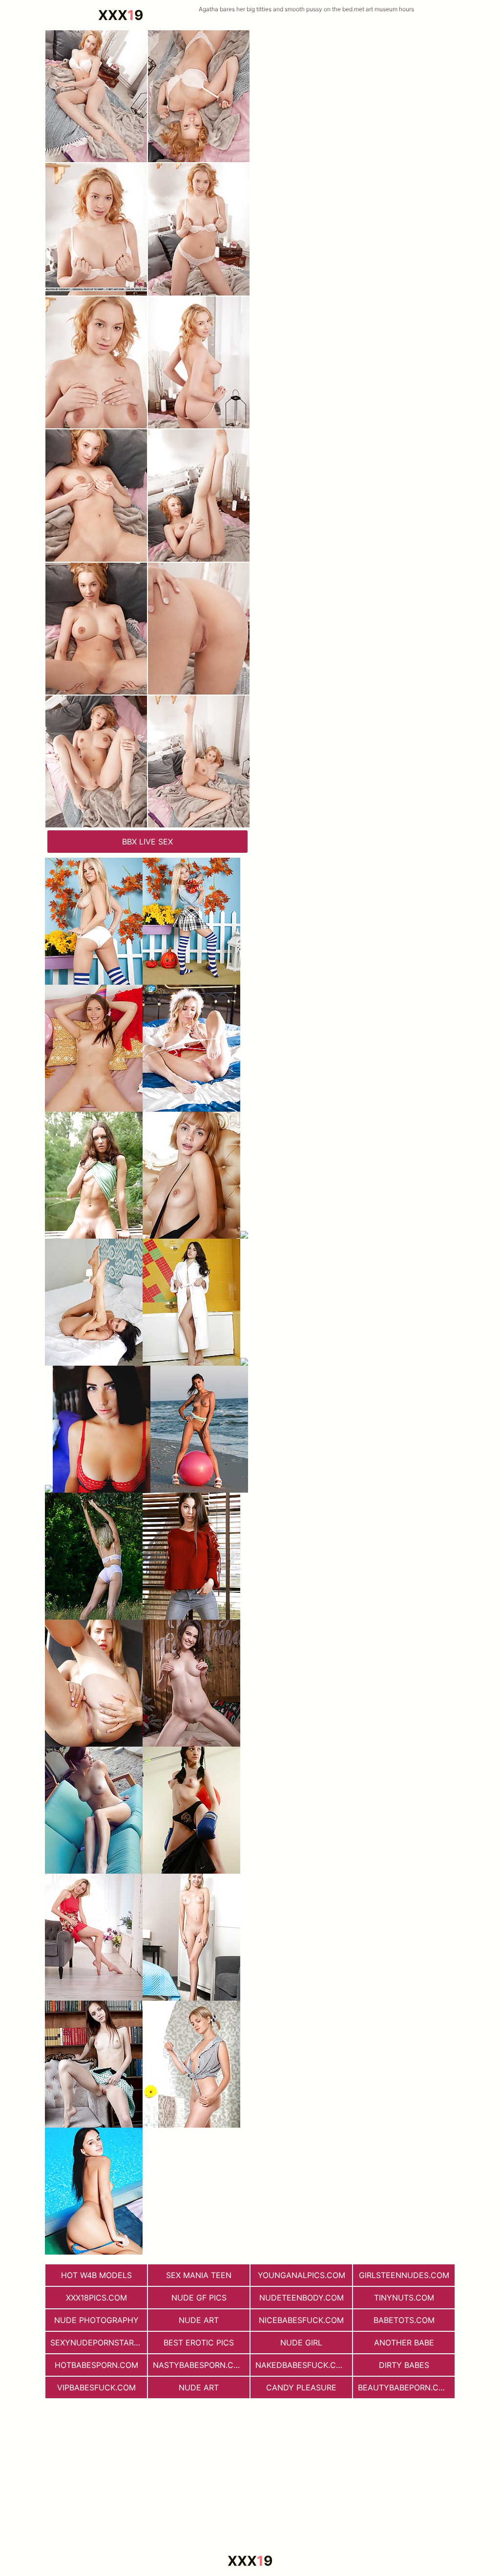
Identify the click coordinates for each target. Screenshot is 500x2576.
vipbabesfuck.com (96, 2387)
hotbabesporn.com (96, 2365)
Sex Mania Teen (199, 2275)
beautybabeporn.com (405, 2387)
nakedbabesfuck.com (302, 2365)
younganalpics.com (302, 2275)
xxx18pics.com (96, 2298)
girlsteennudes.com (404, 2275)
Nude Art (199, 2320)
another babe (404, 2343)
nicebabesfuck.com (301, 2320)
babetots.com (404, 2320)
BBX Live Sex (147, 842)
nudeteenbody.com (302, 2298)
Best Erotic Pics (199, 2343)
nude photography (96, 2320)
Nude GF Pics (199, 2298)
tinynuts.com (404, 2298)
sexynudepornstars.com (99, 2343)
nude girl (301, 2343)
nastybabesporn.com (199, 2365)
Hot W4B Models (96, 2275)
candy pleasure (301, 2387)
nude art (199, 2387)
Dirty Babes (404, 2365)
